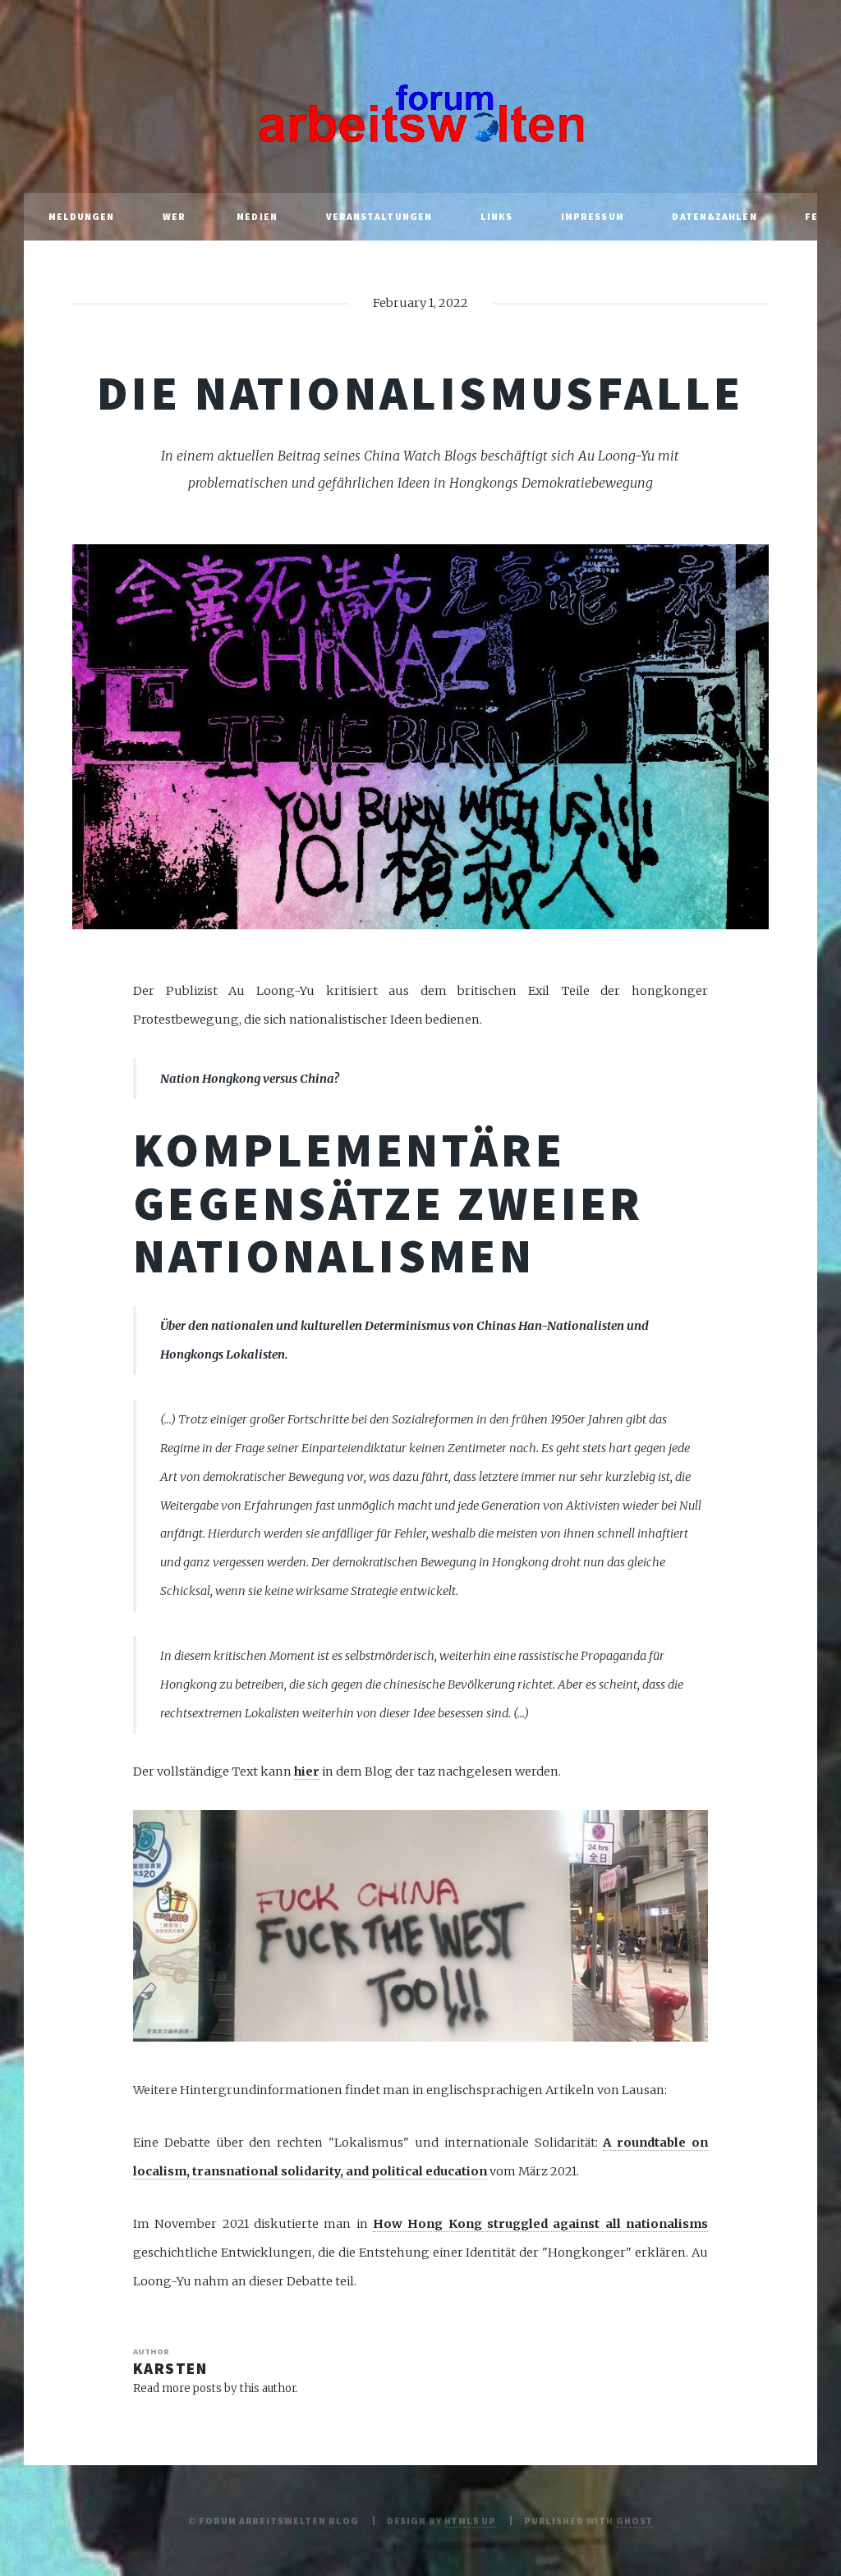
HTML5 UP (470, 2521)
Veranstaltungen (379, 216)
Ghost (634, 2521)
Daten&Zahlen (714, 216)
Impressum (593, 216)
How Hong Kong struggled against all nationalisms (540, 2224)
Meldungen (82, 216)
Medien (257, 216)
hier (307, 1772)
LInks (497, 216)
